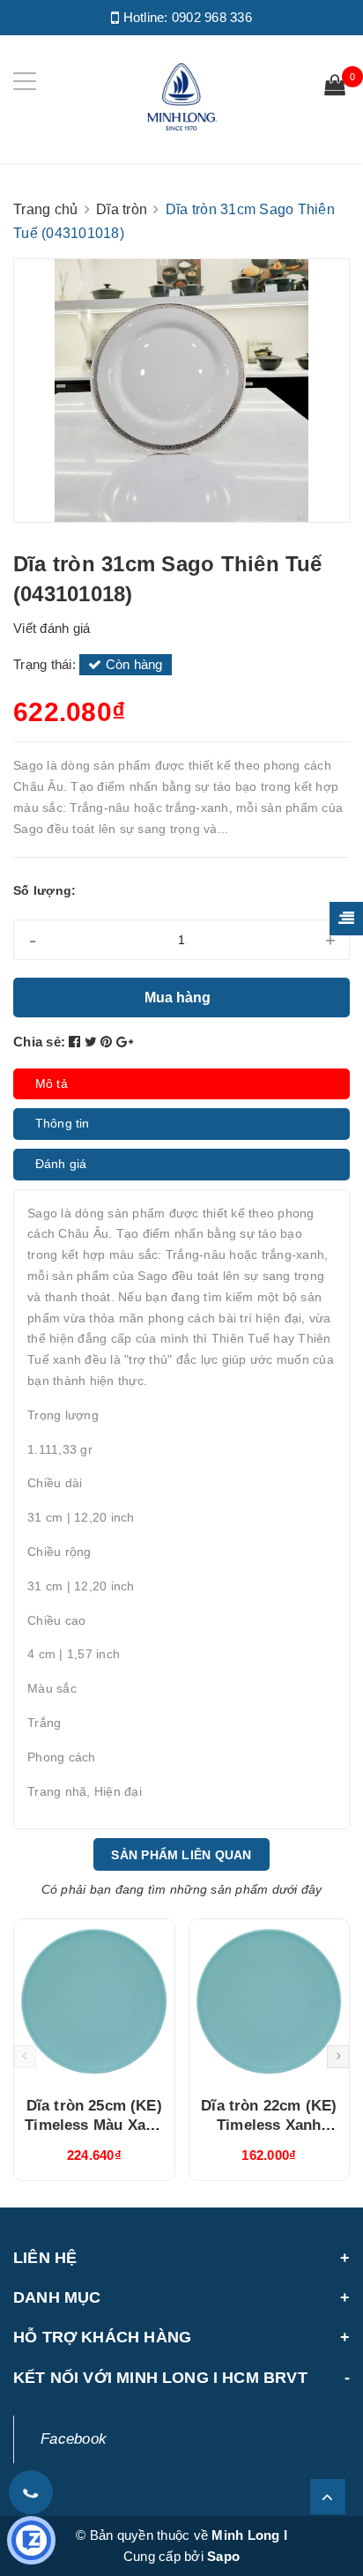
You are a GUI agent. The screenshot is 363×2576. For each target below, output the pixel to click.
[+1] (125, 1042)
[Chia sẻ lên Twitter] (93, 1042)
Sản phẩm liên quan (181, 1855)
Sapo (223, 2556)
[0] (335, 87)
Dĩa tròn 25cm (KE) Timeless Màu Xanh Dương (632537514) (94, 2125)
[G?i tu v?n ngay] (31, 2540)
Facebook (74, 2439)
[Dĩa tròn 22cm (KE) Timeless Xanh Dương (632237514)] (270, 2001)
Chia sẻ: (39, 1042)
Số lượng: (44, 890)
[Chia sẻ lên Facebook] (77, 1042)
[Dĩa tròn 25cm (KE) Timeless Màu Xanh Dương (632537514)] (94, 2001)
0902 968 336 (212, 17)
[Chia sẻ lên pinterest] (108, 1042)
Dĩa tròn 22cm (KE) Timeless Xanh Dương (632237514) (269, 2125)
